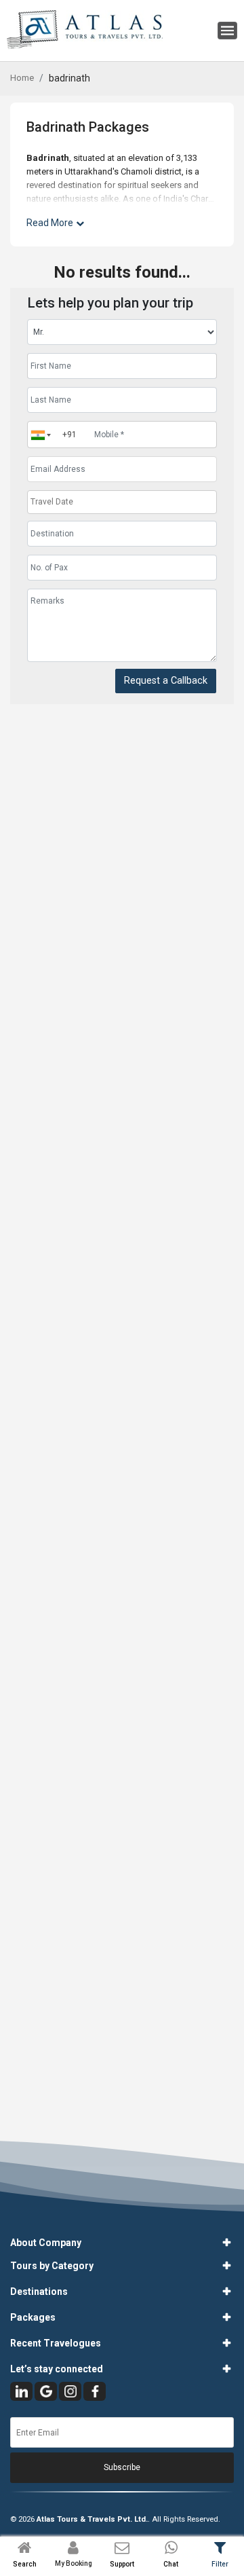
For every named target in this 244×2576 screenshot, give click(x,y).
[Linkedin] (21, 2391)
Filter (220, 2564)
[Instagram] (70, 2391)
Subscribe (122, 2467)
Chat (171, 2564)
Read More (50, 223)
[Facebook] (95, 2391)
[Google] (46, 2391)
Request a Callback (166, 681)
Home (22, 78)
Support (122, 2564)
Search (25, 2564)
